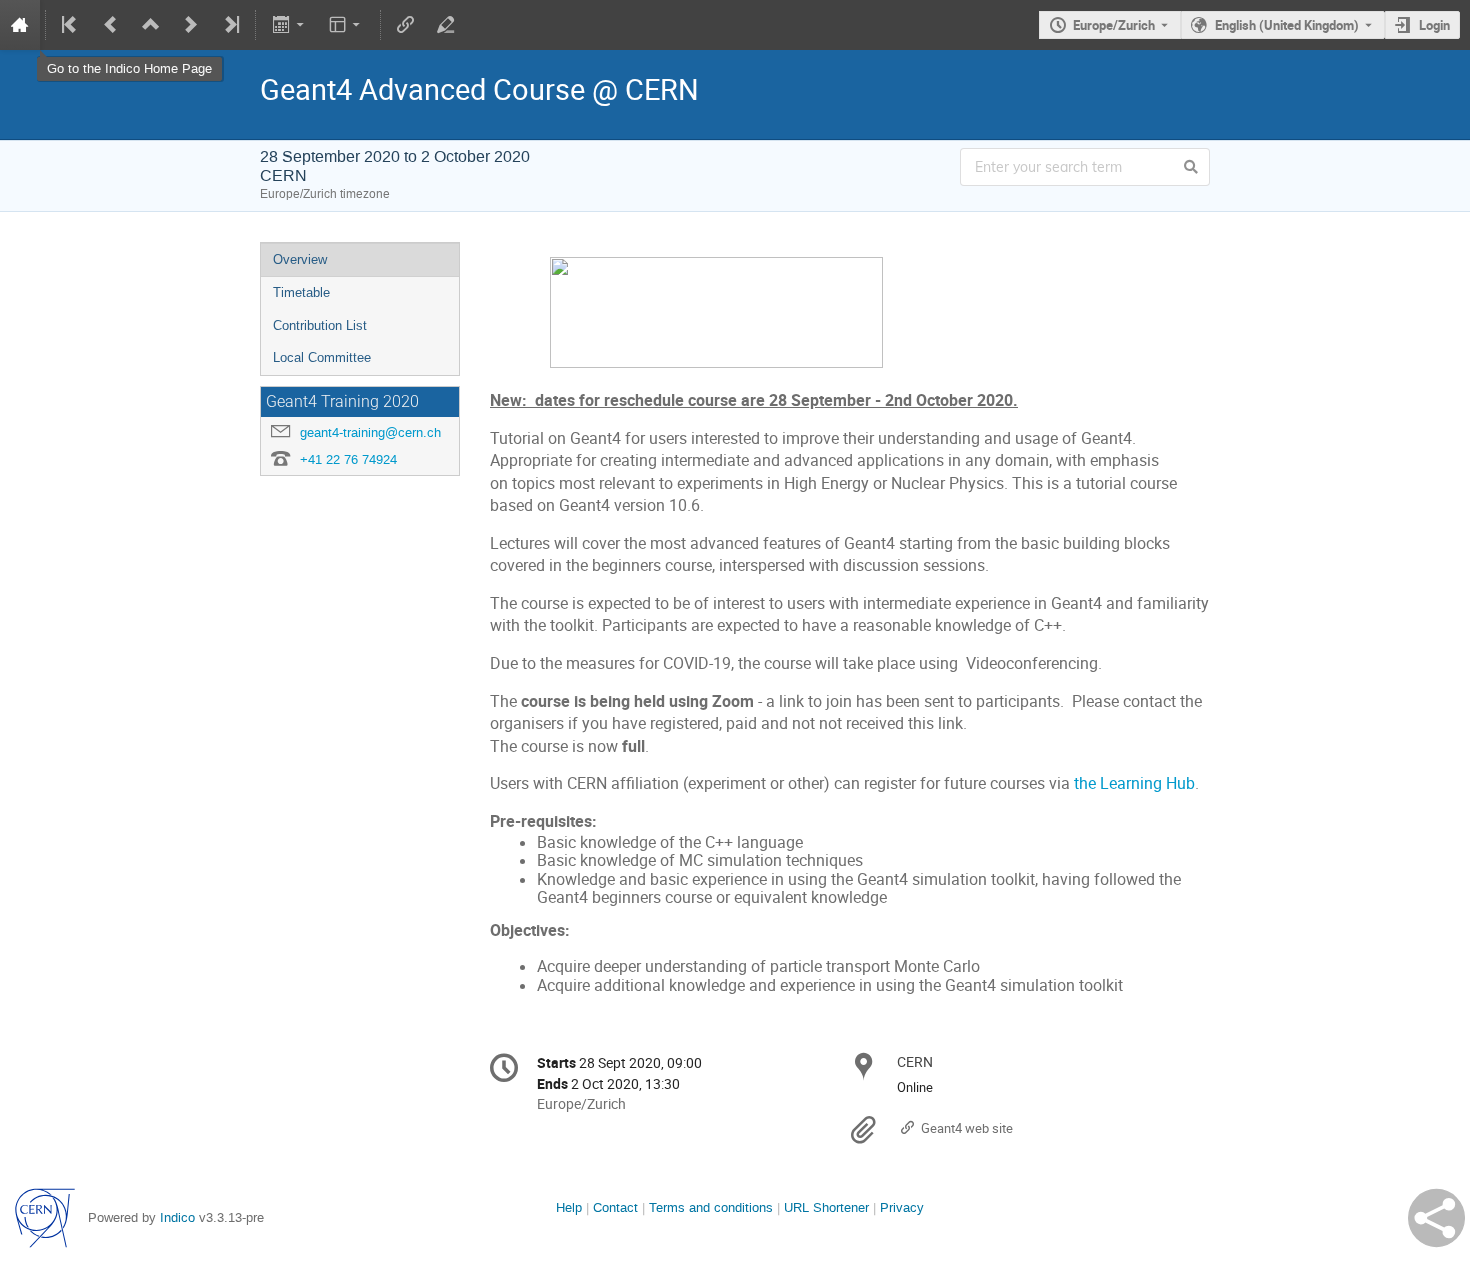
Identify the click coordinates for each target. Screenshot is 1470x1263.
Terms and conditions (711, 1207)
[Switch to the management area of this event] (446, 25)
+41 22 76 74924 (348, 459)
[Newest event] (230, 25)
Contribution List (320, 325)
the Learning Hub (1134, 783)
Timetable (301, 292)
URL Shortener (826, 1207)
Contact (615, 1207)
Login (1434, 25)
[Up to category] (151, 25)
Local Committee (322, 357)
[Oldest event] (71, 25)
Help (569, 1207)
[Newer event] (191, 25)
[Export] (289, 25)
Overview (300, 259)
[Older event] (111, 25)
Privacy (902, 1207)
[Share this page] (1436, 1218)
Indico (177, 1217)
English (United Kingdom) (1287, 25)
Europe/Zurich (1114, 25)
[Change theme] (346, 25)
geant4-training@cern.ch (370, 432)
